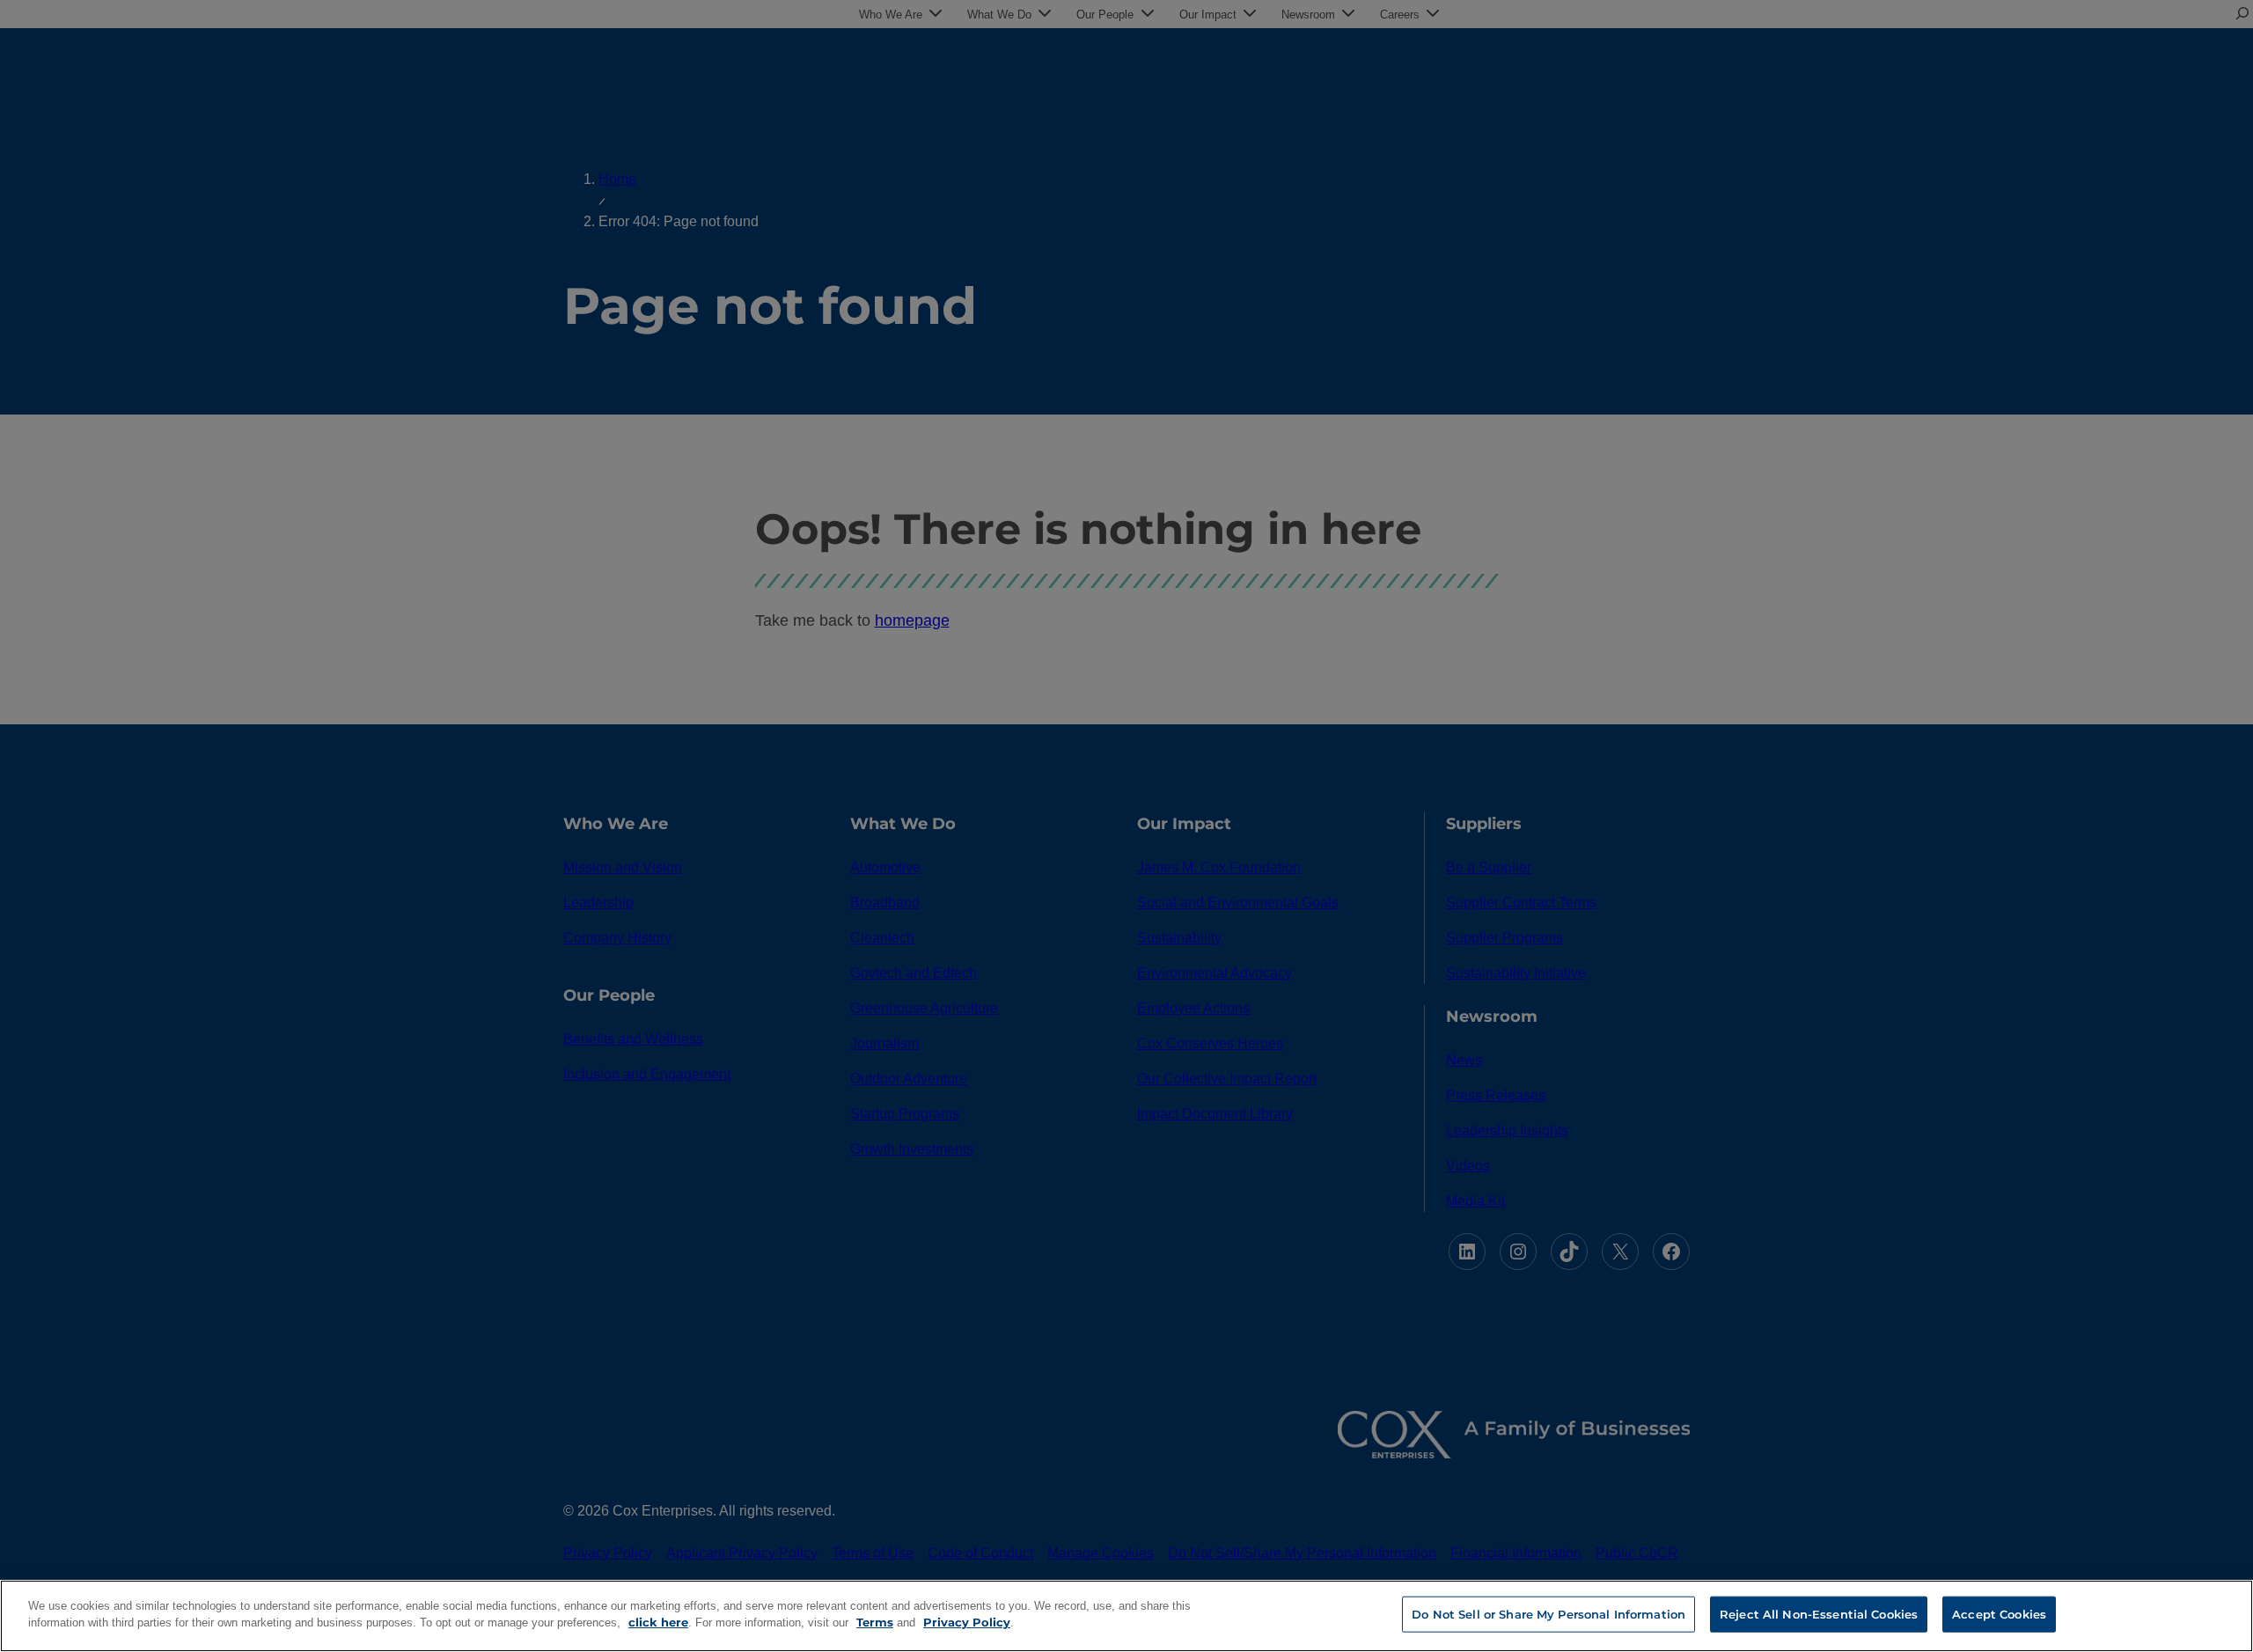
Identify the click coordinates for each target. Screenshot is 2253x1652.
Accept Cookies (1999, 1614)
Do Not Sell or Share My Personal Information (1548, 1614)
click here (658, 1622)
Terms (875, 1622)
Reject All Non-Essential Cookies (1819, 1614)
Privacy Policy (967, 1622)
